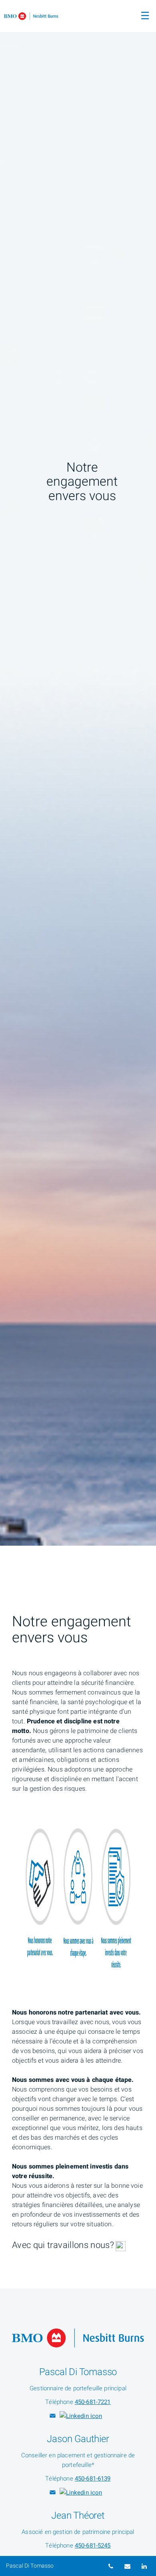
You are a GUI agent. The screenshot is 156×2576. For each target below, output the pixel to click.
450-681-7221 (93, 2402)
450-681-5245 (93, 2546)
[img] (78, 773)
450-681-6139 (93, 2479)
